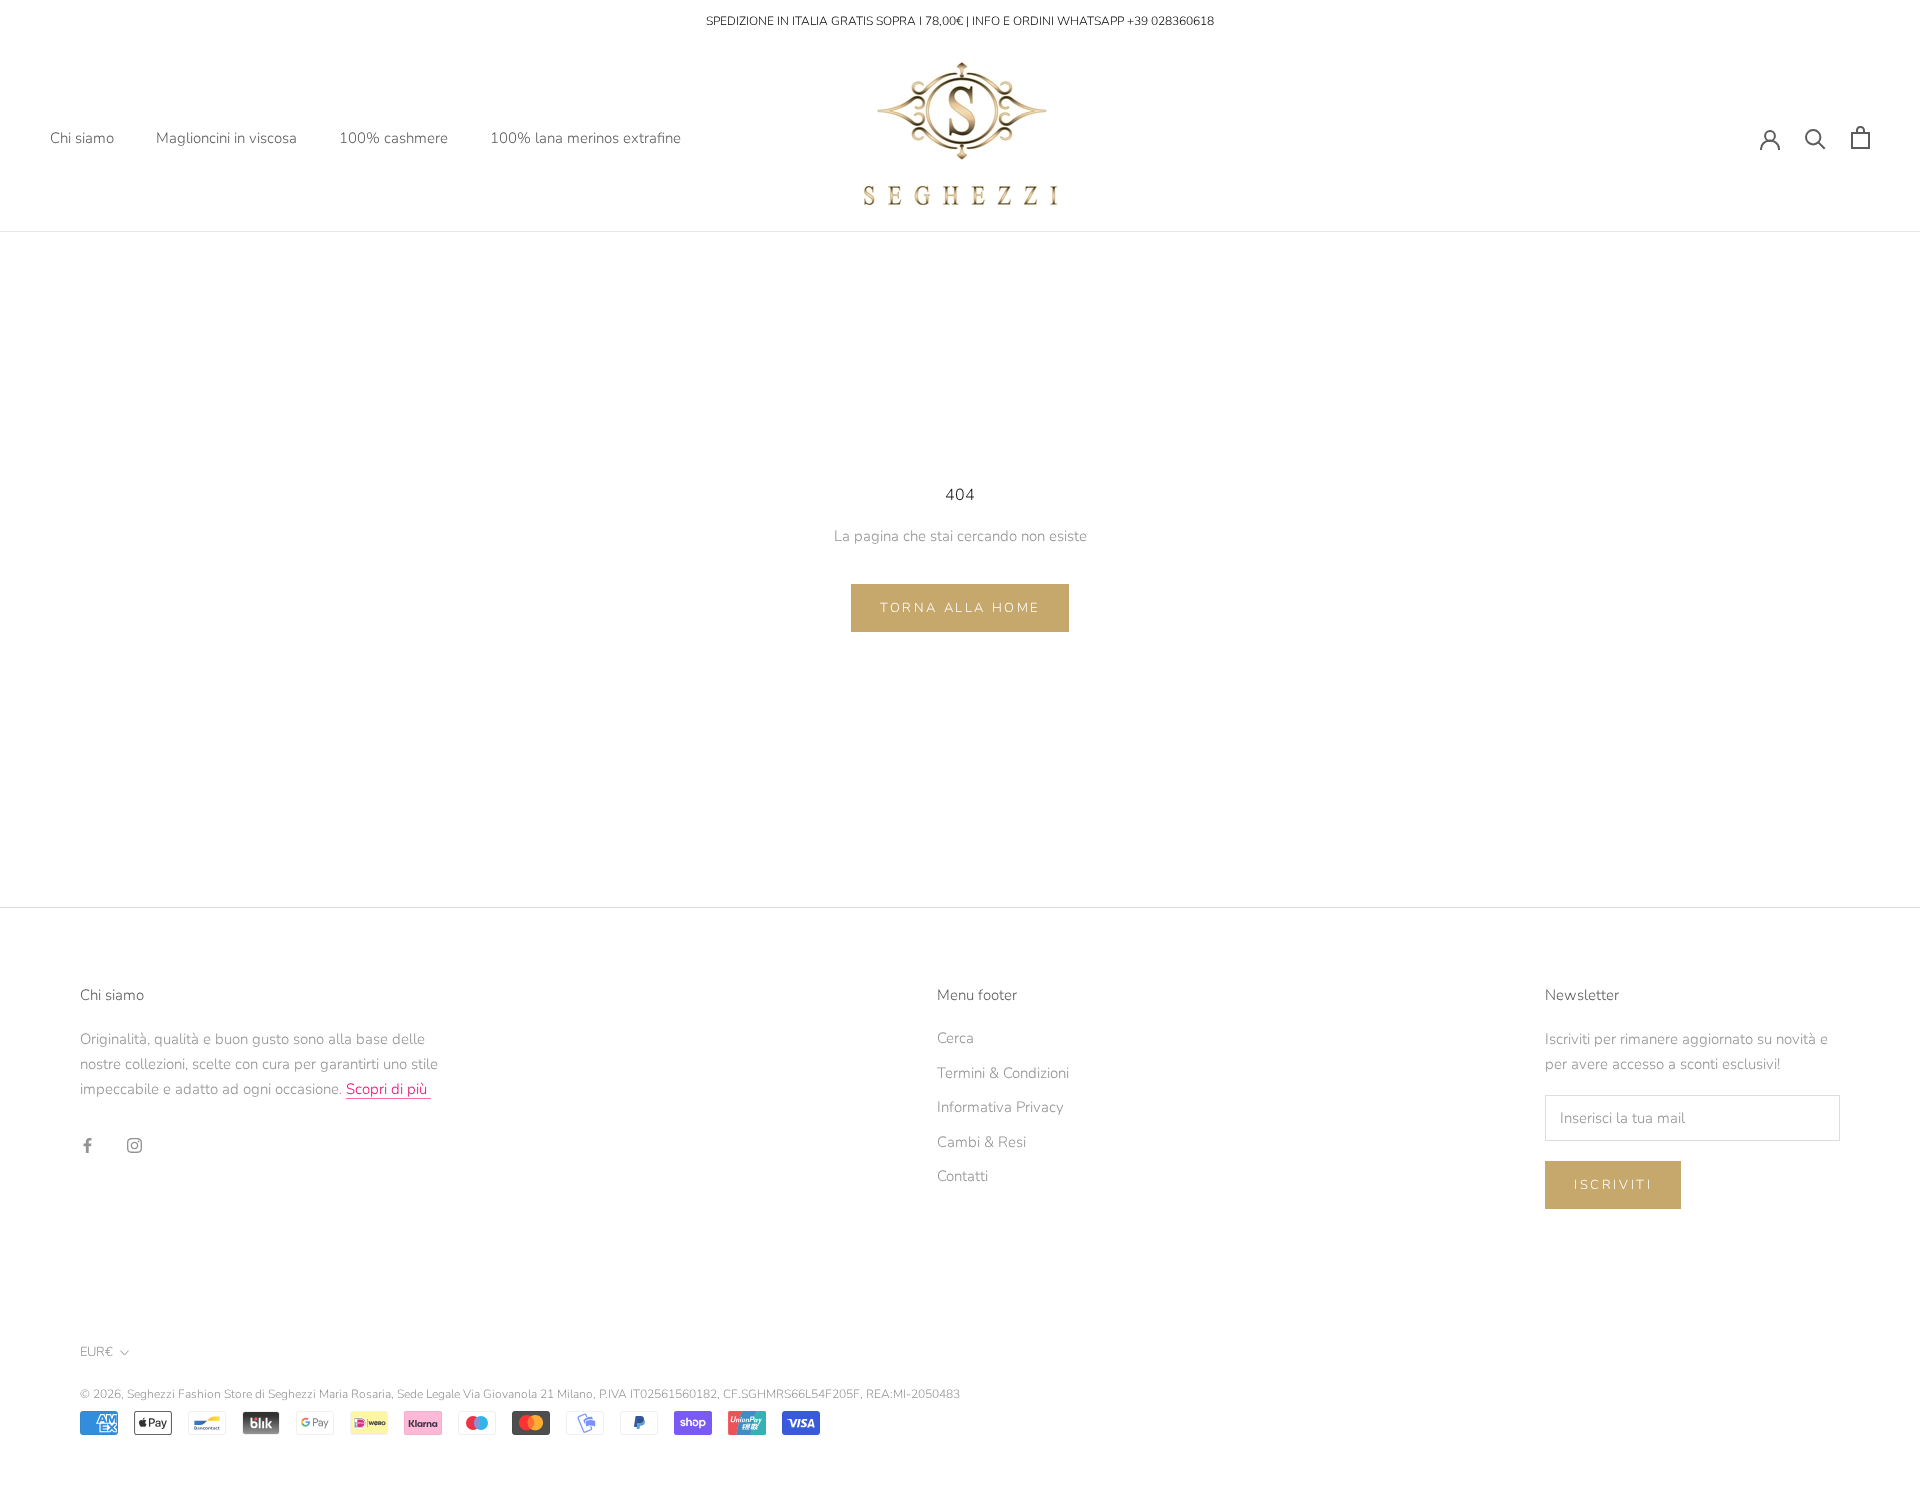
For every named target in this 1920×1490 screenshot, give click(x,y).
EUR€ (96, 1352)
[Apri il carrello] (1860, 137)
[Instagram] (134, 1144)
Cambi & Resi (981, 1142)
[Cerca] (1815, 137)
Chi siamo (82, 137)
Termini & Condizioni (1003, 1073)
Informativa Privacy (1000, 1107)
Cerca (955, 1038)
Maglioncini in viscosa (226, 137)
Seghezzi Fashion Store (189, 1394)
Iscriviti (1613, 1185)
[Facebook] (87, 1144)
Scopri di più (388, 1089)
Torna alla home (960, 608)
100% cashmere (393, 137)
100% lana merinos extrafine (585, 137)
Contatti (962, 1176)
